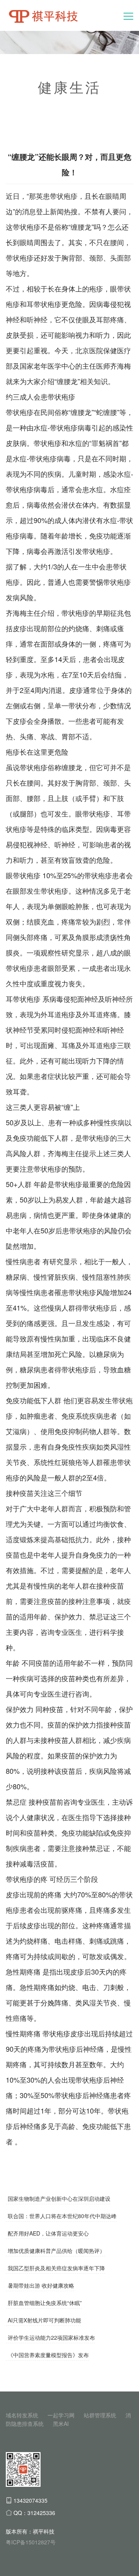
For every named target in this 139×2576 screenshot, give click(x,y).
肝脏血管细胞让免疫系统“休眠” (45, 2303)
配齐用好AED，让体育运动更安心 (48, 2233)
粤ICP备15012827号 (31, 2542)
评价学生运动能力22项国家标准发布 (51, 2337)
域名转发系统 (22, 2415)
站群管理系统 (100, 2415)
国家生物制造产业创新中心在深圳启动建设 (59, 2198)
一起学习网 (61, 2415)
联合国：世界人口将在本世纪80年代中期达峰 (62, 2216)
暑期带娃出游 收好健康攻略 (41, 2285)
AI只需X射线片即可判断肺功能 (44, 2320)
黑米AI (61, 2424)
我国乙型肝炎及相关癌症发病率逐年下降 (56, 2268)
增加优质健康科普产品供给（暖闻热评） (56, 2251)
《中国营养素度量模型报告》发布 (48, 2355)
